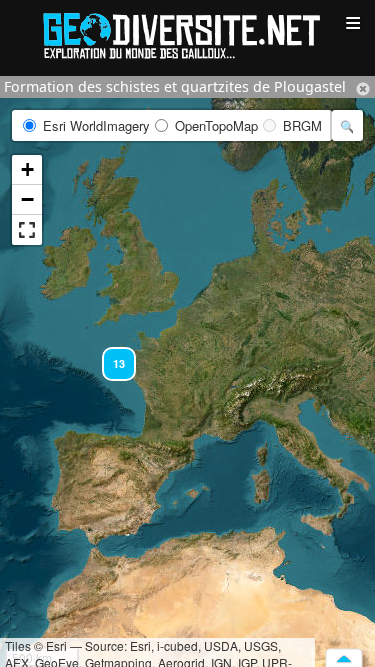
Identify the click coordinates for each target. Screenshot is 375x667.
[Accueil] (188, 34)
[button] (110, 355)
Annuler (363, 89)
